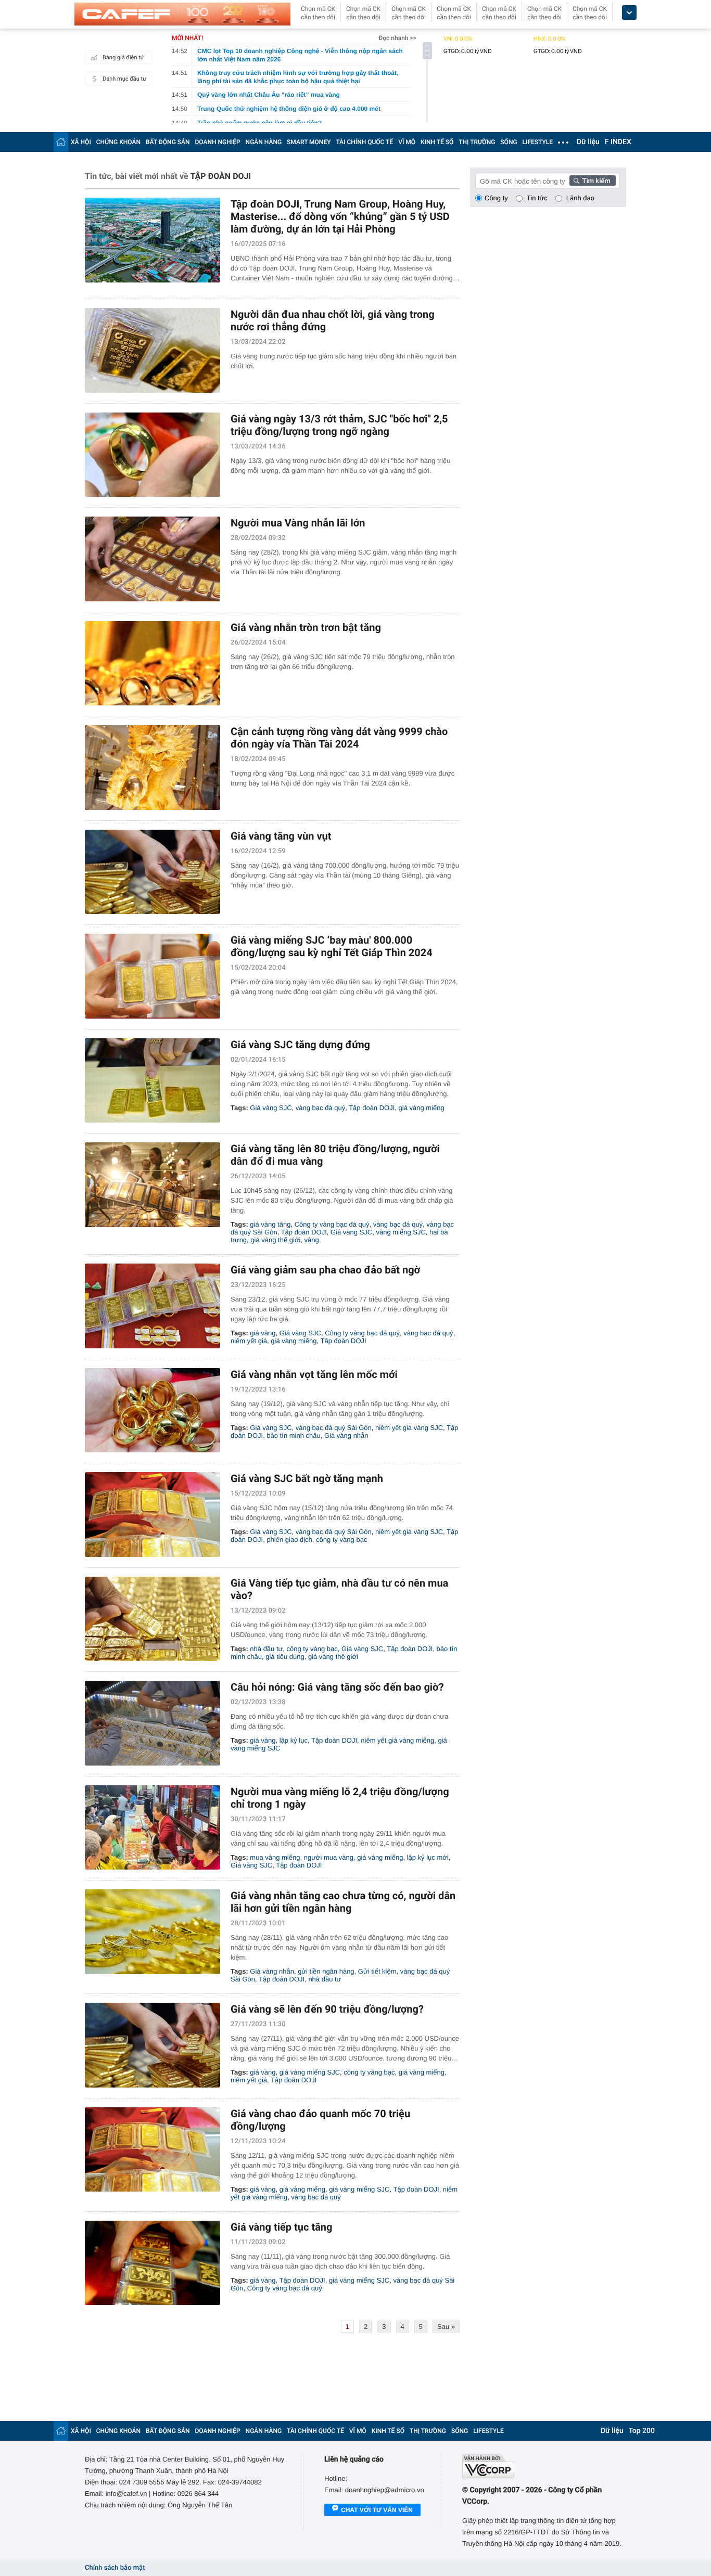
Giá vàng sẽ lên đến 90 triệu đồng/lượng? (327, 2009)
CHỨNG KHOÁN (118, 142)
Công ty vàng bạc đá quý (332, 1224)
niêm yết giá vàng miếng (397, 1740)
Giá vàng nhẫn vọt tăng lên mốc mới (314, 1374)
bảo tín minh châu (293, 1435)
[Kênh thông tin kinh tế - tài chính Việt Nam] (182, 14)
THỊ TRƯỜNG (477, 142)
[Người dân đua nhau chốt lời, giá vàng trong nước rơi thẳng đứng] (153, 350)
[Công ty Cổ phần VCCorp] (544, 2466)
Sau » (446, 2327)
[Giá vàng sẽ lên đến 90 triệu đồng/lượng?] (153, 2045)
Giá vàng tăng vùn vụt (281, 836)
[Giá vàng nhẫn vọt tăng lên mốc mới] (153, 1411)
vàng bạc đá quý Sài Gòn (334, 1428)
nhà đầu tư (266, 1649)
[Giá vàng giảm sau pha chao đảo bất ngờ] (153, 1306)
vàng (312, 1240)
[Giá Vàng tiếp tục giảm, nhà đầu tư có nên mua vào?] (153, 1619)
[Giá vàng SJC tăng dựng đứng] (153, 1081)
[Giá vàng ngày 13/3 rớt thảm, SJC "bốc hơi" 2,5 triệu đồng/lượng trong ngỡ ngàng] (153, 455)
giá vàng (263, 1333)
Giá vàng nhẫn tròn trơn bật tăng (306, 627)
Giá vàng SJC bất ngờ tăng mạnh (307, 1478)
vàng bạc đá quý (320, 1108)
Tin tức (537, 198)
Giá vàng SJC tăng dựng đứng (300, 1045)
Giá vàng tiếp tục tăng (281, 2227)
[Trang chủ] (61, 142)
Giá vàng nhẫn (346, 1435)
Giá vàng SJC (271, 1108)
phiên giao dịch (289, 1540)
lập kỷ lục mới (428, 1857)
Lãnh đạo (580, 198)
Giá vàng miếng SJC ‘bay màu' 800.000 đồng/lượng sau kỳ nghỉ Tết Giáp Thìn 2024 (332, 946)
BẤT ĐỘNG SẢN (168, 142)
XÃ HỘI (81, 142)
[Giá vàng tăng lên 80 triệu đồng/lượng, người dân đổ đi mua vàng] (153, 1185)
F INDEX (618, 142)
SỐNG (509, 142)
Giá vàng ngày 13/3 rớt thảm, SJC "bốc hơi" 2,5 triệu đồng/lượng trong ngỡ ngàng (339, 425)
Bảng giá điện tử (123, 57)
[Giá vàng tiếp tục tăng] (153, 2263)
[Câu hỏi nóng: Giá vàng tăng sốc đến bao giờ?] (153, 1723)
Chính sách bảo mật (115, 2568)
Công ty (496, 198)
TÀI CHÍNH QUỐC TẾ (364, 142)
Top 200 (642, 2431)
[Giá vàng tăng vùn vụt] (153, 872)
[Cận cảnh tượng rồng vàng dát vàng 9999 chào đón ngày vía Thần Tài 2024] (153, 768)
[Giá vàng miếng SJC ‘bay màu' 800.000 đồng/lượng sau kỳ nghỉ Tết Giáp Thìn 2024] (153, 976)
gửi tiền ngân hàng (326, 1971)
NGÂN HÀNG (264, 142)
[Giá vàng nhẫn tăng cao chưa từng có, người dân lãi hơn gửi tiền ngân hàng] (153, 1932)
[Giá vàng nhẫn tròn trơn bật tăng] (153, 664)
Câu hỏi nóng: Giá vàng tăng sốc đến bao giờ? (337, 1687)
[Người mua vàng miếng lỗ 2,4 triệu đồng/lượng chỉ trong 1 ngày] (153, 1828)
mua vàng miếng (275, 1857)
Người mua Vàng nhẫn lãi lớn (298, 523)
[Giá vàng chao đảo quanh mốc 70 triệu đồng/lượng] (153, 2150)
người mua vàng (329, 1857)
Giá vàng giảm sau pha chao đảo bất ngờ (325, 1270)
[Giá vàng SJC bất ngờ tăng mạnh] (153, 1515)
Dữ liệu (588, 142)
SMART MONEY (309, 142)
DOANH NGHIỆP (218, 142)
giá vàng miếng (422, 1108)
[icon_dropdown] (629, 13)
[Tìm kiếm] (593, 181)
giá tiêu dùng (285, 1657)
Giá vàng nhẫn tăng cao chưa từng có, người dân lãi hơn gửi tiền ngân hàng (343, 1902)
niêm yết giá (249, 1341)
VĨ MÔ (407, 142)
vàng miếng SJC (401, 1232)
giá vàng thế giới (275, 1240)
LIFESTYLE (538, 142)
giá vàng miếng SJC (310, 2072)
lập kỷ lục (294, 1740)
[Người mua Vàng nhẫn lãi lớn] (153, 559)
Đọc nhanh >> (397, 38)
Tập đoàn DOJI (372, 1108)
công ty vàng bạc (341, 1540)
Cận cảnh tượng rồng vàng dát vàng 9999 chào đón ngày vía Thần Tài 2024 (339, 738)
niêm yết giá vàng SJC (409, 1428)
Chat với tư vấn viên (377, 2510)
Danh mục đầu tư (124, 79)
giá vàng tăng (270, 1224)
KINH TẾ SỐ (437, 142)
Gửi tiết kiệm (377, 1971)
